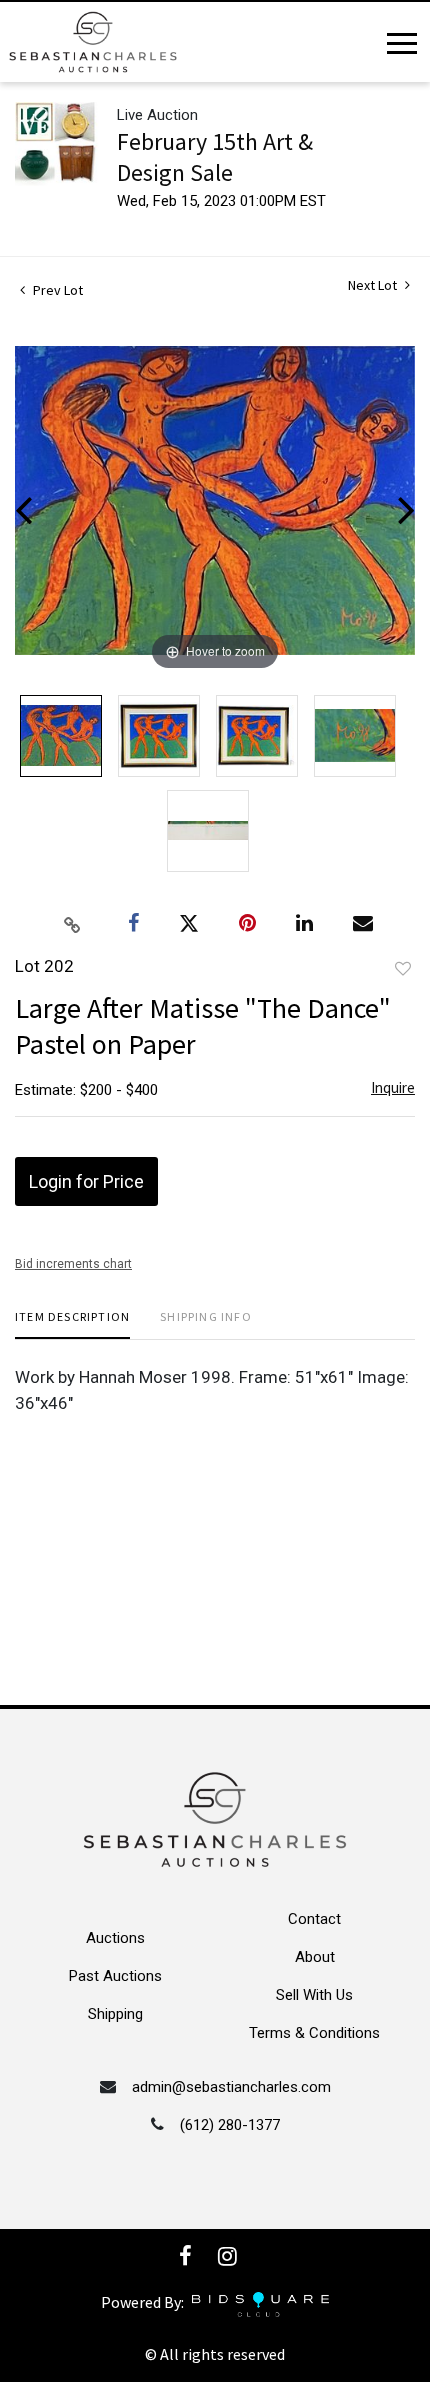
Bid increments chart (73, 1264)
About (315, 1957)
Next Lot (374, 285)
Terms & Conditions (314, 2033)
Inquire (393, 1087)
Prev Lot (56, 290)
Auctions (115, 1938)
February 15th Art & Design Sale (215, 157)
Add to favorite (403, 969)
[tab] (72, 1324)
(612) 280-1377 (230, 2125)
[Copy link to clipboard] (73, 924)
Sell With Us (314, 1995)
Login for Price (86, 1181)
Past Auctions (115, 1976)
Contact (314, 1919)
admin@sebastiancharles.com (231, 2087)
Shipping (115, 2014)
